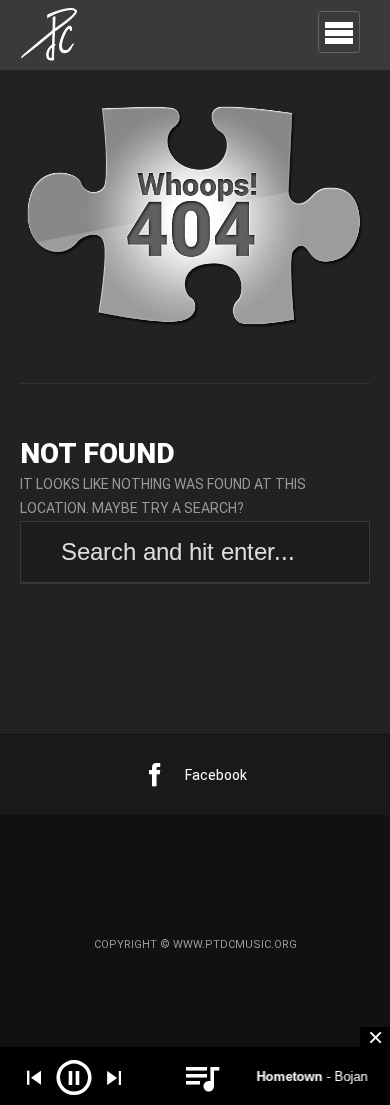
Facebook (216, 775)
